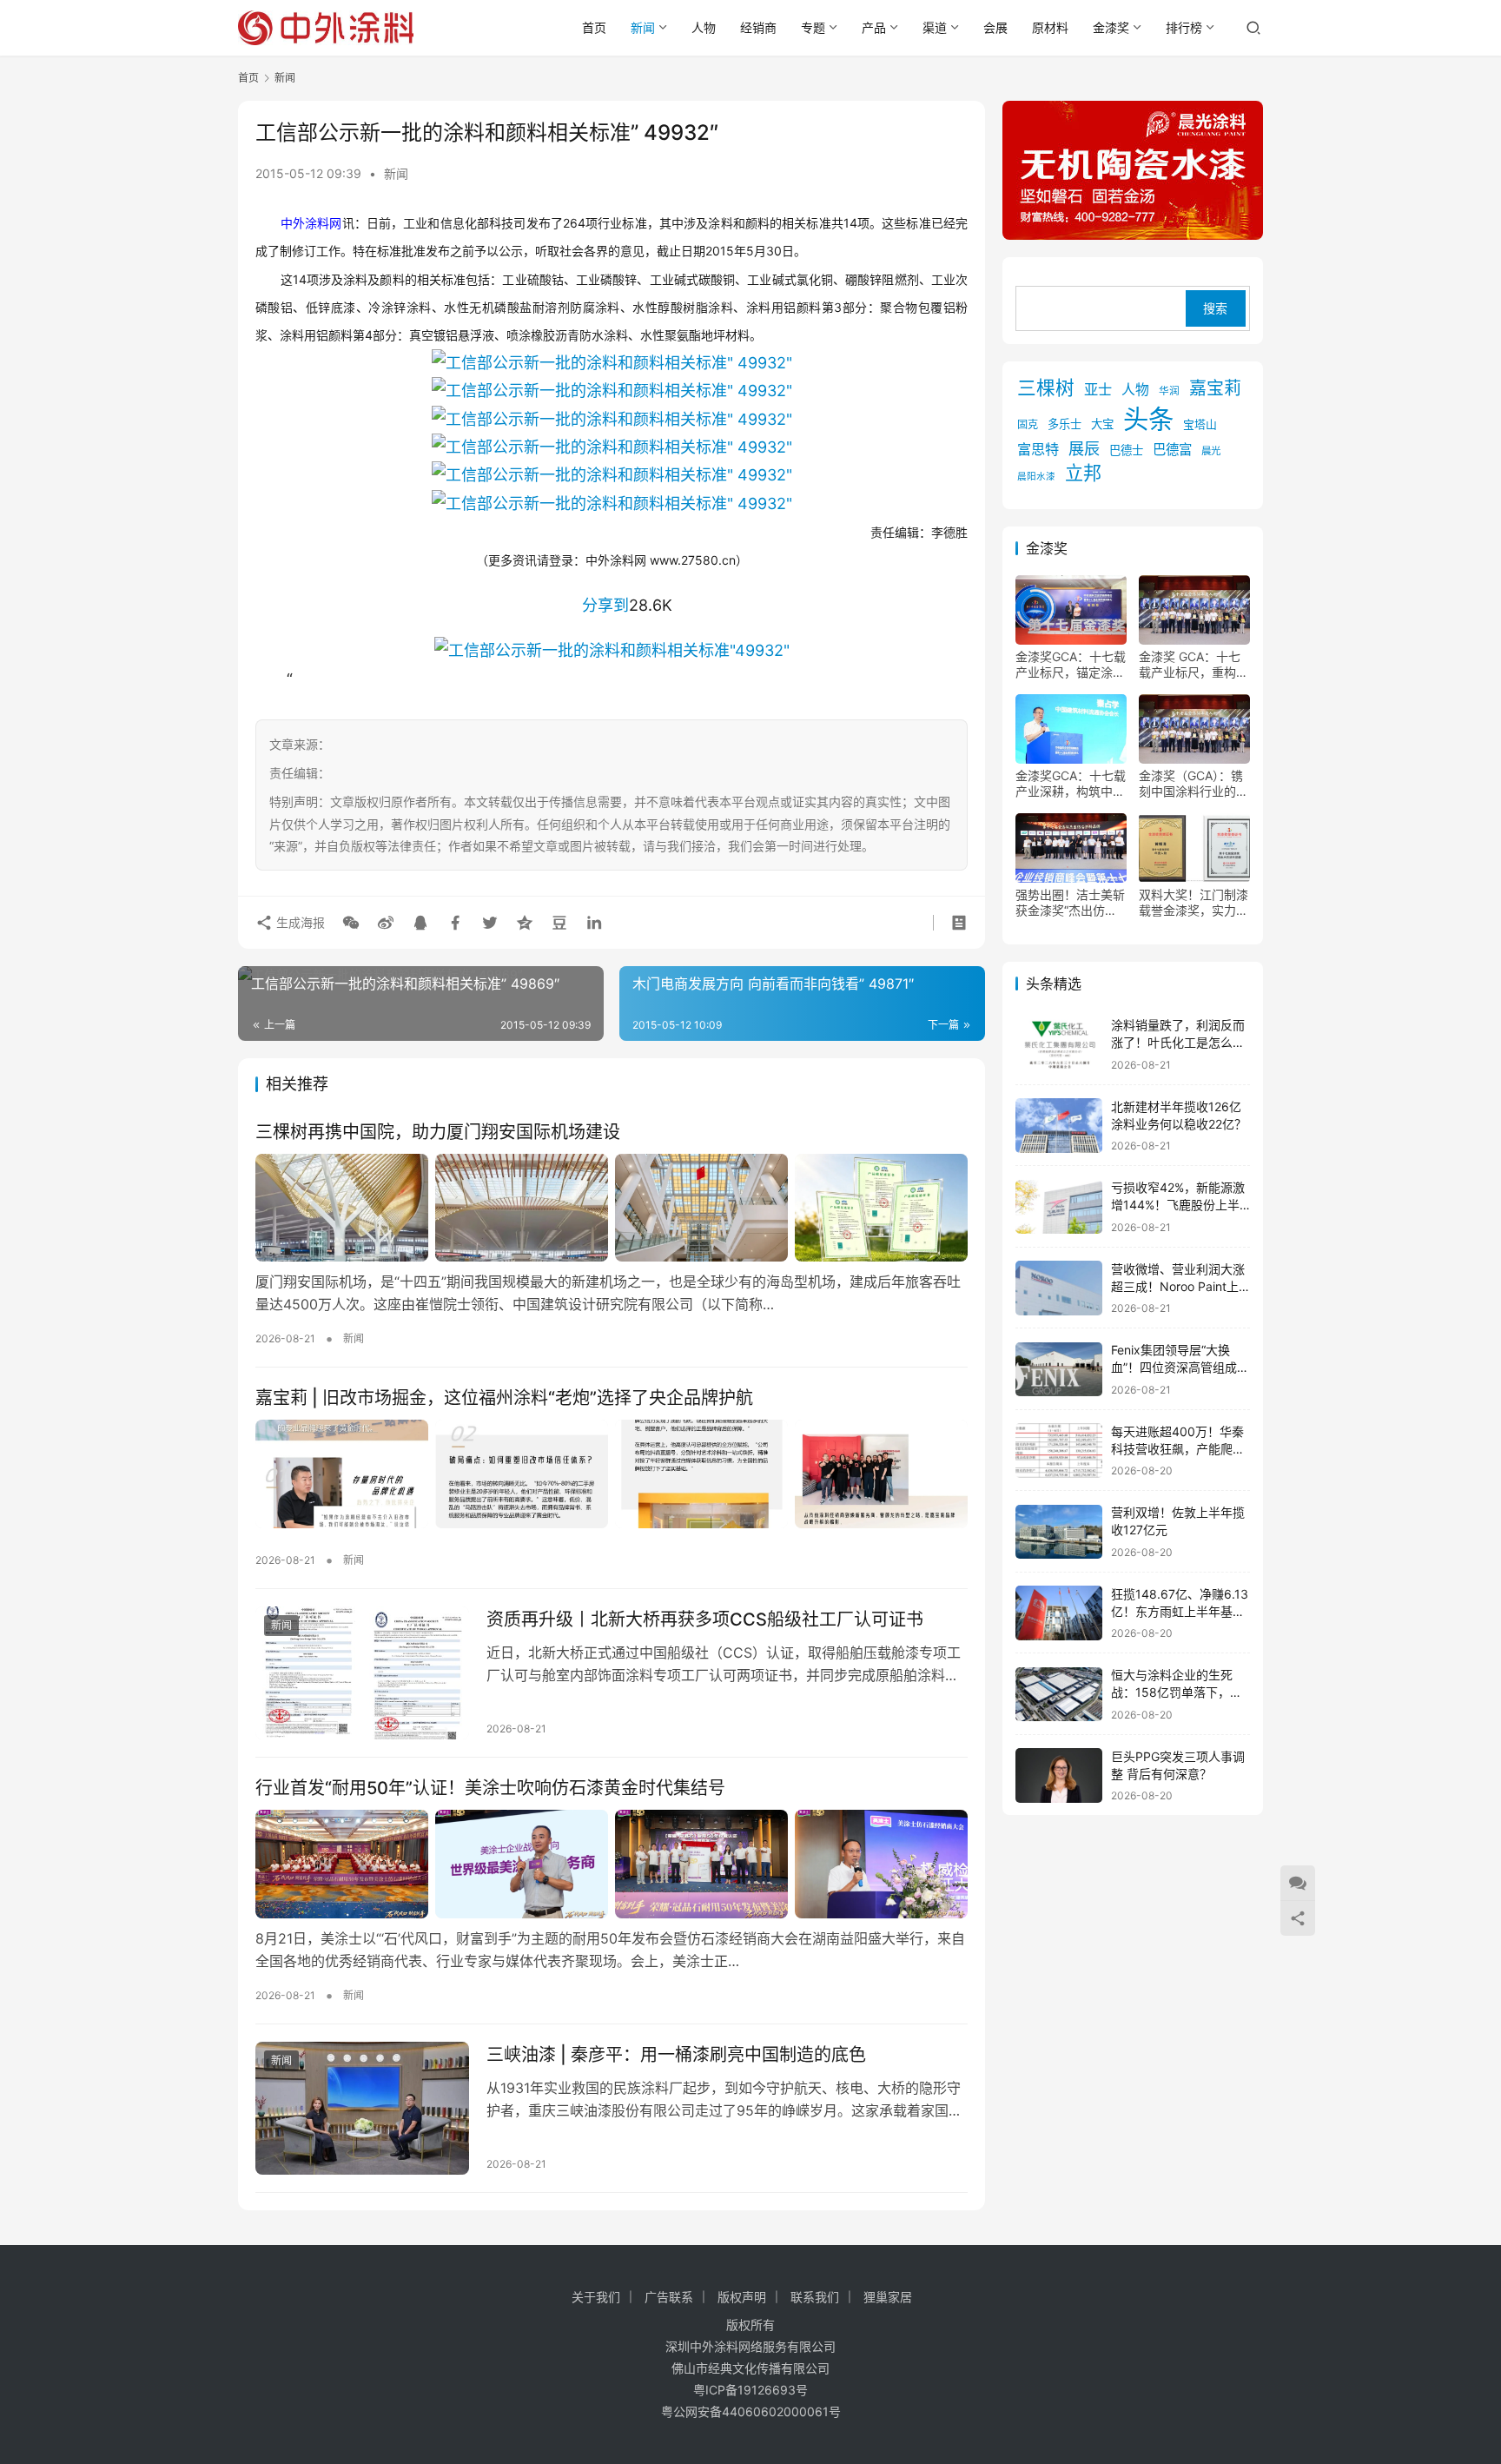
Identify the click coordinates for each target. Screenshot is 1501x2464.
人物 (704, 27)
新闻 (643, 27)
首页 (594, 27)
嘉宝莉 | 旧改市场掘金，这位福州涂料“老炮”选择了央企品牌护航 (504, 1398)
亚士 (1098, 390)
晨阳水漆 (1036, 477)
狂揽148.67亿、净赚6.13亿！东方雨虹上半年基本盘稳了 (1180, 1611)
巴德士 (1126, 451)
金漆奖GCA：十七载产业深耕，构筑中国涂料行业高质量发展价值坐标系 (1071, 785)
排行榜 (1184, 27)
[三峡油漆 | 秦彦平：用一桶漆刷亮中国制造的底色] (362, 2109)
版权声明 (742, 2297)
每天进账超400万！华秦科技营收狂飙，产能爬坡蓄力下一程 (1178, 1448)
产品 (874, 27)
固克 (1028, 425)
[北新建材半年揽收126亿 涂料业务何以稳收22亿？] (1059, 1126)
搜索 (1215, 309)
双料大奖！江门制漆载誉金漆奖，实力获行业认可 (1194, 904)
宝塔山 (1200, 425)
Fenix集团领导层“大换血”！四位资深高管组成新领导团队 (1180, 1368)
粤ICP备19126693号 (750, 2390)
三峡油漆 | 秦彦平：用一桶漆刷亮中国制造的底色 (676, 2055)
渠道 (935, 27)
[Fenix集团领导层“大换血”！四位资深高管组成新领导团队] (1059, 1370)
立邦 (1083, 474)
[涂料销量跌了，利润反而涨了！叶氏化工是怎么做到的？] (1059, 1045)
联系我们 (815, 2297)
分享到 (605, 605)
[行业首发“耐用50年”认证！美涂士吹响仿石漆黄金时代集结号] (612, 1864)
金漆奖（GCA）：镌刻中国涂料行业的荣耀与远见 (1194, 785)
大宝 (1102, 425)
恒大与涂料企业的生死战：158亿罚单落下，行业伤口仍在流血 (1177, 1692)
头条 (1148, 420)
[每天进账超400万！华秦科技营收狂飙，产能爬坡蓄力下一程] (1059, 1451)
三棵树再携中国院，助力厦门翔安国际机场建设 (438, 1132)
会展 (995, 27)
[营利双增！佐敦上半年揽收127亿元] (1059, 1532)
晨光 (1211, 452)
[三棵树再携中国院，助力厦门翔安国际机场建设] (612, 1208)
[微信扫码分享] (351, 923)
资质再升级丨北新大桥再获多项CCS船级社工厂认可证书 (705, 1619)
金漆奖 (1111, 27)
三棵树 (1046, 388)
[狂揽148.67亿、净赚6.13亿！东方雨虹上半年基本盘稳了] (1059, 1613)
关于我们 (596, 2297)
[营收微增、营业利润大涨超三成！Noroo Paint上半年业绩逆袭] (1059, 1288)
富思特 (1038, 450)
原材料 (1050, 27)
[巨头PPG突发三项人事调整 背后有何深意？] (1059, 1775)
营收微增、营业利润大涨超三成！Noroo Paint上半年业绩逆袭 (1178, 1286)
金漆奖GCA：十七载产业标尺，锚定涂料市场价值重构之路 (1071, 666)
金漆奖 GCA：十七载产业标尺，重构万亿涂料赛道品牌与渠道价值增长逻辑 (1194, 666)
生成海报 (299, 922)
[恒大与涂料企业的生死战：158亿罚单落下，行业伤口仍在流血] (1059, 1695)
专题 (813, 27)
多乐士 (1065, 425)
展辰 (1084, 449)
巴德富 (1172, 450)
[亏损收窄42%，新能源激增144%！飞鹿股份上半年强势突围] (1059, 1207)
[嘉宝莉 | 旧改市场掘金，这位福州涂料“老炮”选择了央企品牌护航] (612, 1474)
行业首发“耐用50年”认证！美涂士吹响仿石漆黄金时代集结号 (490, 1788)
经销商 (758, 27)
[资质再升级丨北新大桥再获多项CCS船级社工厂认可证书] (362, 1673)
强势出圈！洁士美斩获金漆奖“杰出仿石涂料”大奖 (1070, 904)
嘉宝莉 (1215, 389)
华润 (1169, 392)
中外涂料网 (311, 223)
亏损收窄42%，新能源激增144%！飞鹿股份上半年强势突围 (1178, 1205)
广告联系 (669, 2297)
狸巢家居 (888, 2297)
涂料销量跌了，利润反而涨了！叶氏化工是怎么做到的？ (1178, 1043)
